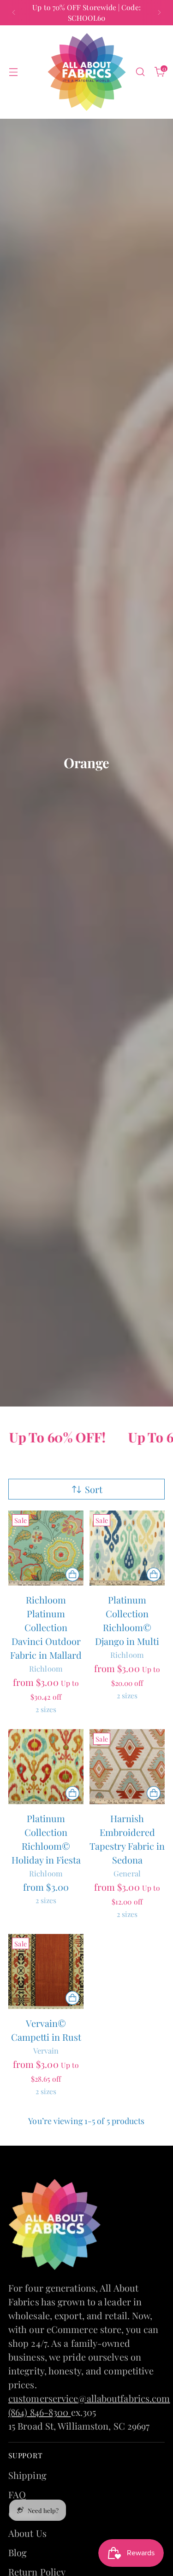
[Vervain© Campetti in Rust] (46, 1971)
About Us (27, 2533)
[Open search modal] (140, 72)
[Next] (159, 13)
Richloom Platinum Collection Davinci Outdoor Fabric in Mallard (46, 1627)
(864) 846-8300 (40, 2412)
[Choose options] (72, 1575)
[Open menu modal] (13, 72)
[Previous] (14, 13)
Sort (94, 1489)
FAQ (17, 2494)
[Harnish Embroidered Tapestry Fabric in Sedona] (127, 1767)
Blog (18, 2552)
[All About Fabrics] (87, 72)
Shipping (27, 2475)
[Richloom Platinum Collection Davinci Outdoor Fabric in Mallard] (46, 1548)
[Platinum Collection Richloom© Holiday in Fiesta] (46, 1767)
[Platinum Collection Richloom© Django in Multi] (127, 1548)
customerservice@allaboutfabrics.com (89, 2398)
